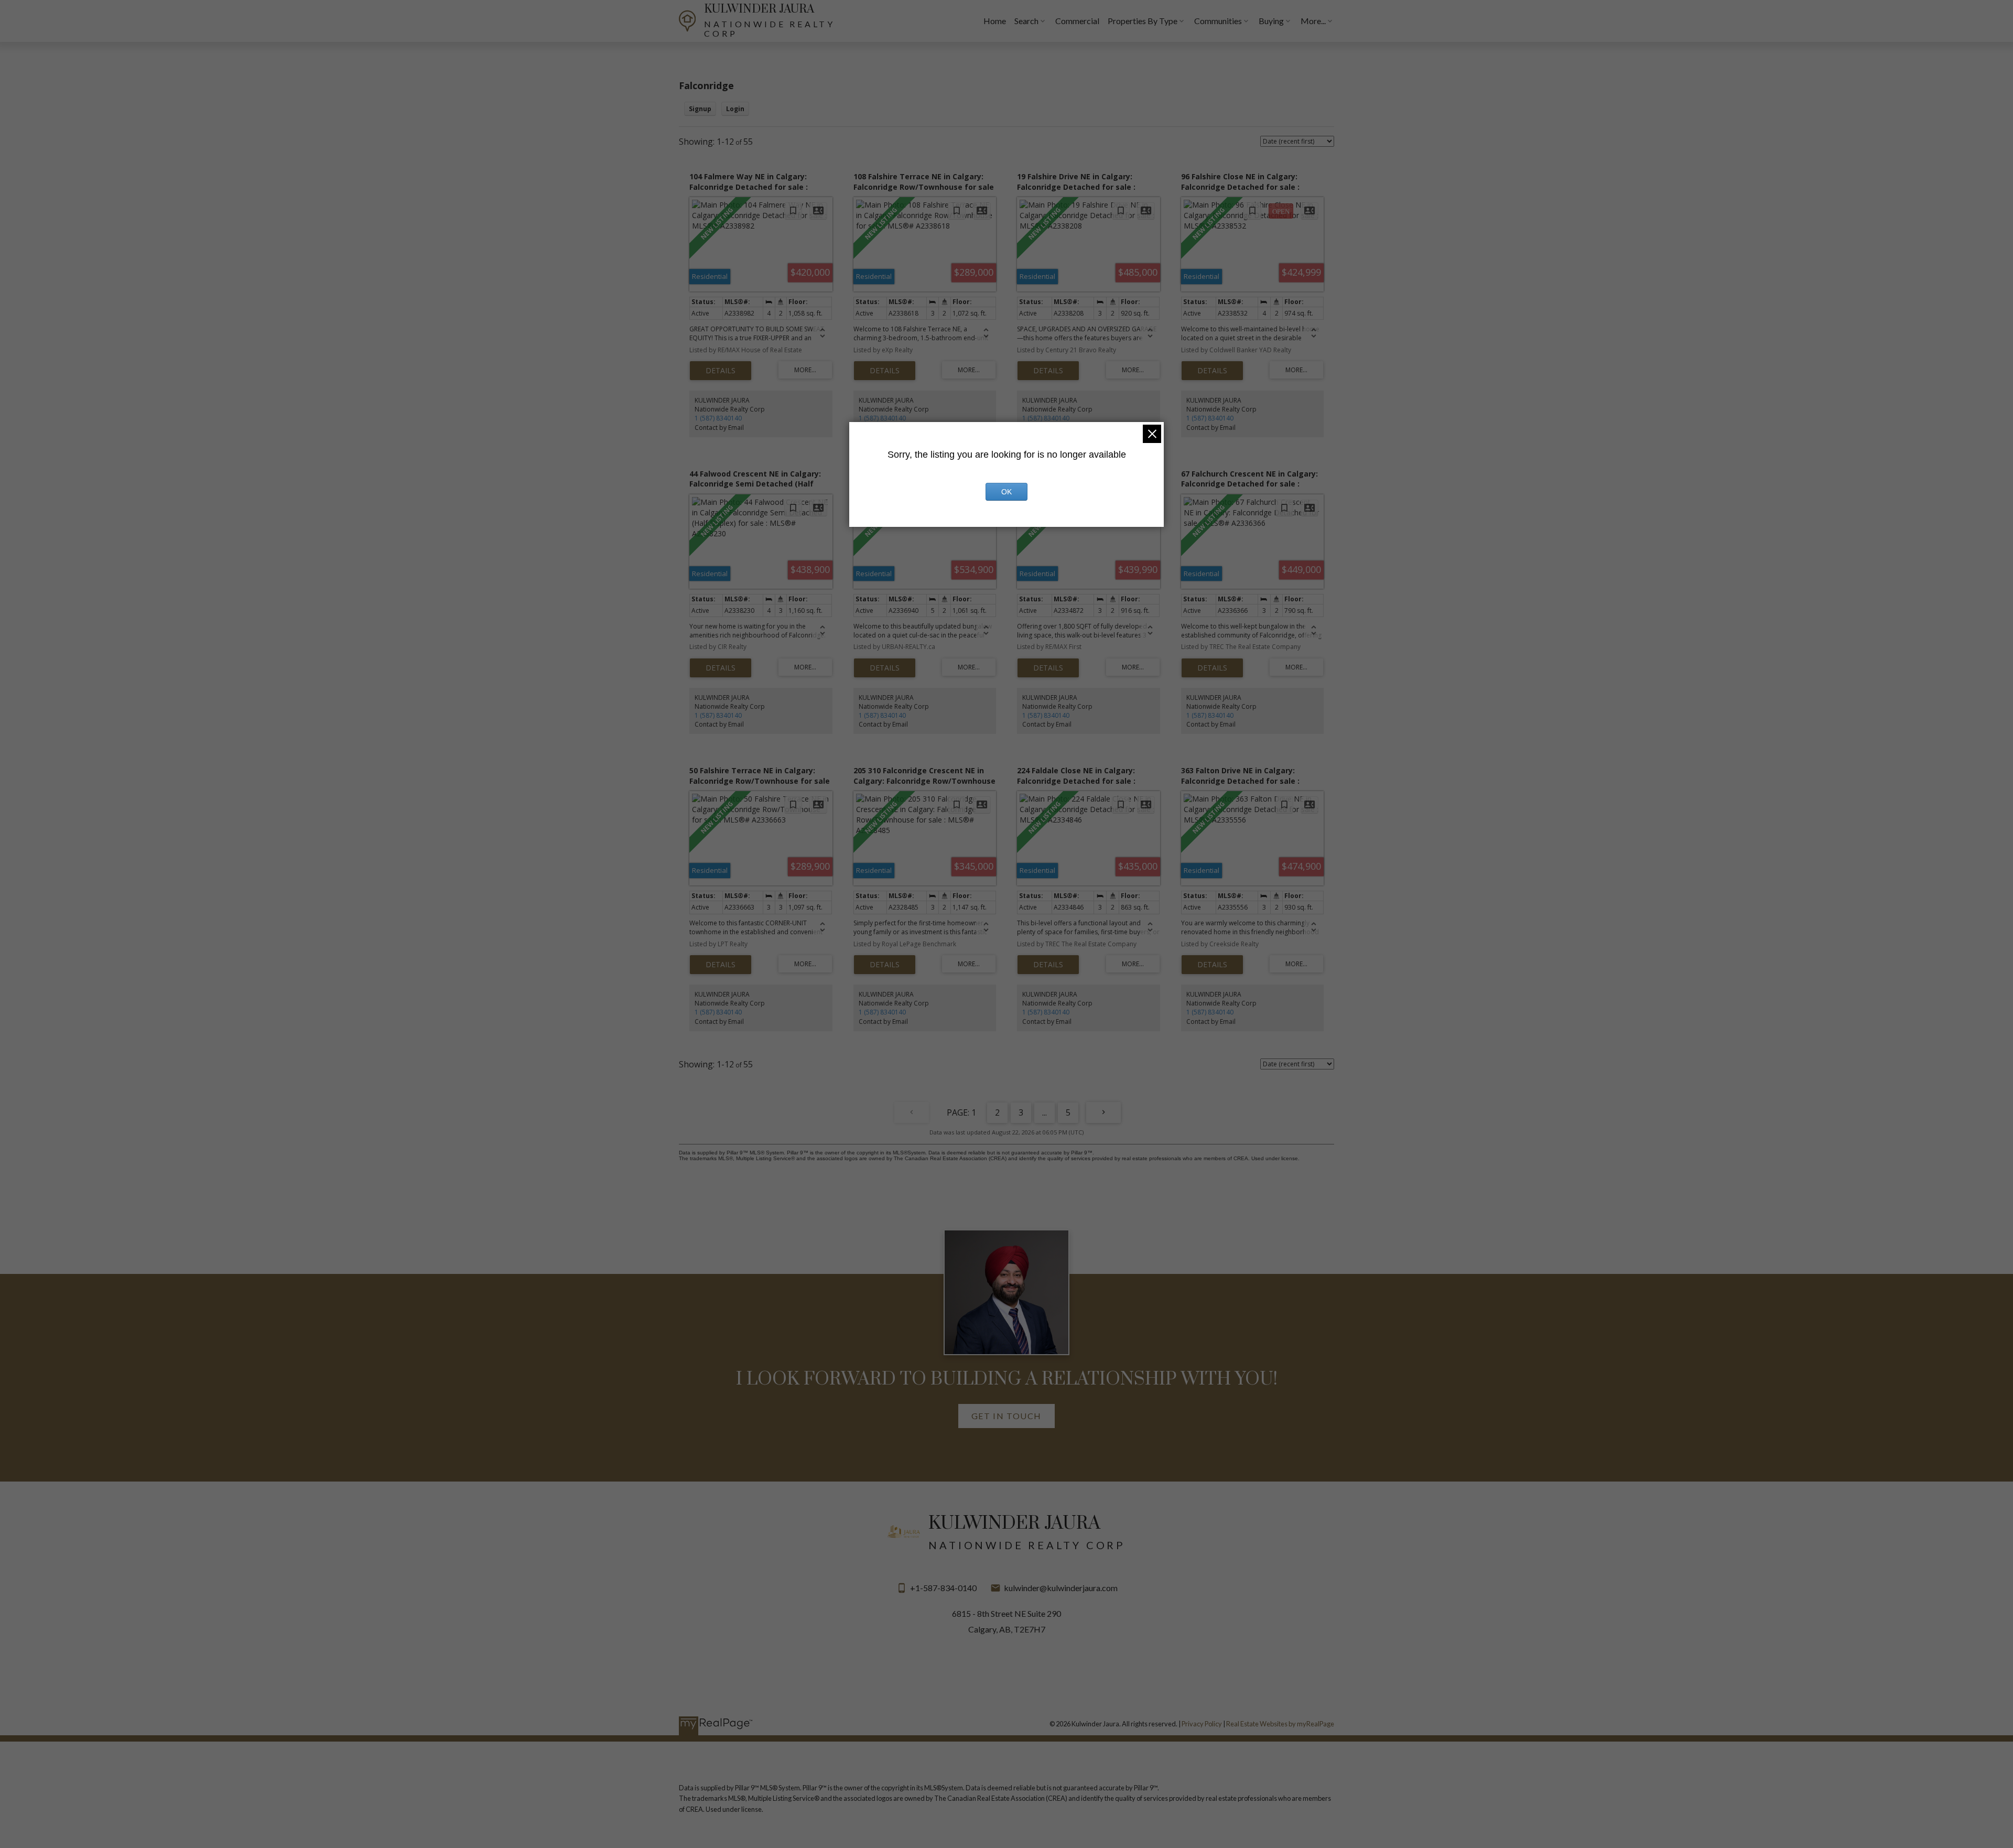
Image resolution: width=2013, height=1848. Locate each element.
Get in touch (1006, 1416)
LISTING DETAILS (721, 371)
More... (1313, 21)
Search (1026, 21)
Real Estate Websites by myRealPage (1280, 1724)
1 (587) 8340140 (718, 418)
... (1045, 1112)
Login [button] (735, 109)
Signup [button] (700, 109)
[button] (1006, 1416)
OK (1006, 492)
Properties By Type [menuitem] (1143, 21)
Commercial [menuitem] (1077, 21)
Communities (1218, 21)
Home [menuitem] (995, 21)
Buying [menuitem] (1271, 21)
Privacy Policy (1202, 1724)
